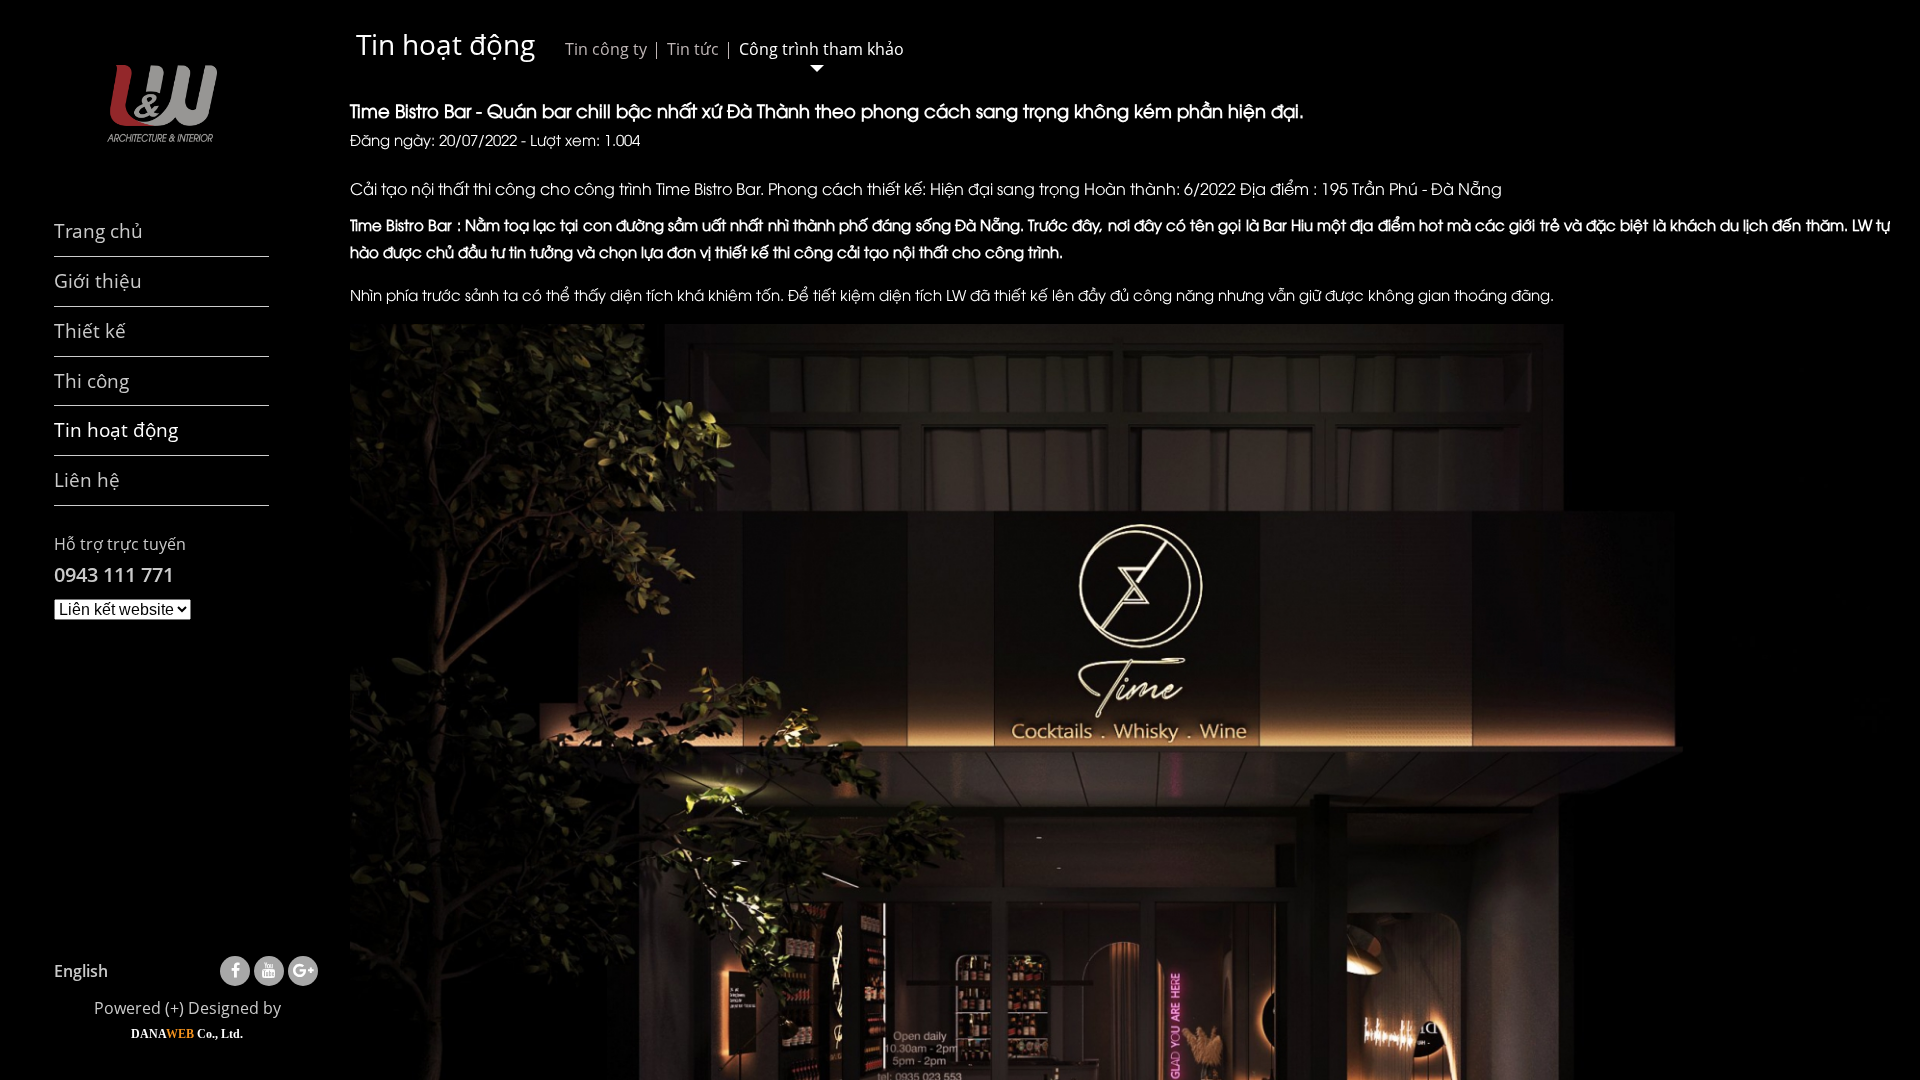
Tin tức (693, 49)
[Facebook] (235, 970)
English (81, 971)
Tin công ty (606, 49)
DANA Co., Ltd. (187, 1034)
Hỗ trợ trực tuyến (120, 544)
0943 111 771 (114, 574)
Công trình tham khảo (821, 49)
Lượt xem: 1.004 (585, 139)
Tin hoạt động (445, 44)
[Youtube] (269, 970)
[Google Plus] (303, 970)
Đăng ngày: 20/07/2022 (433, 139)
